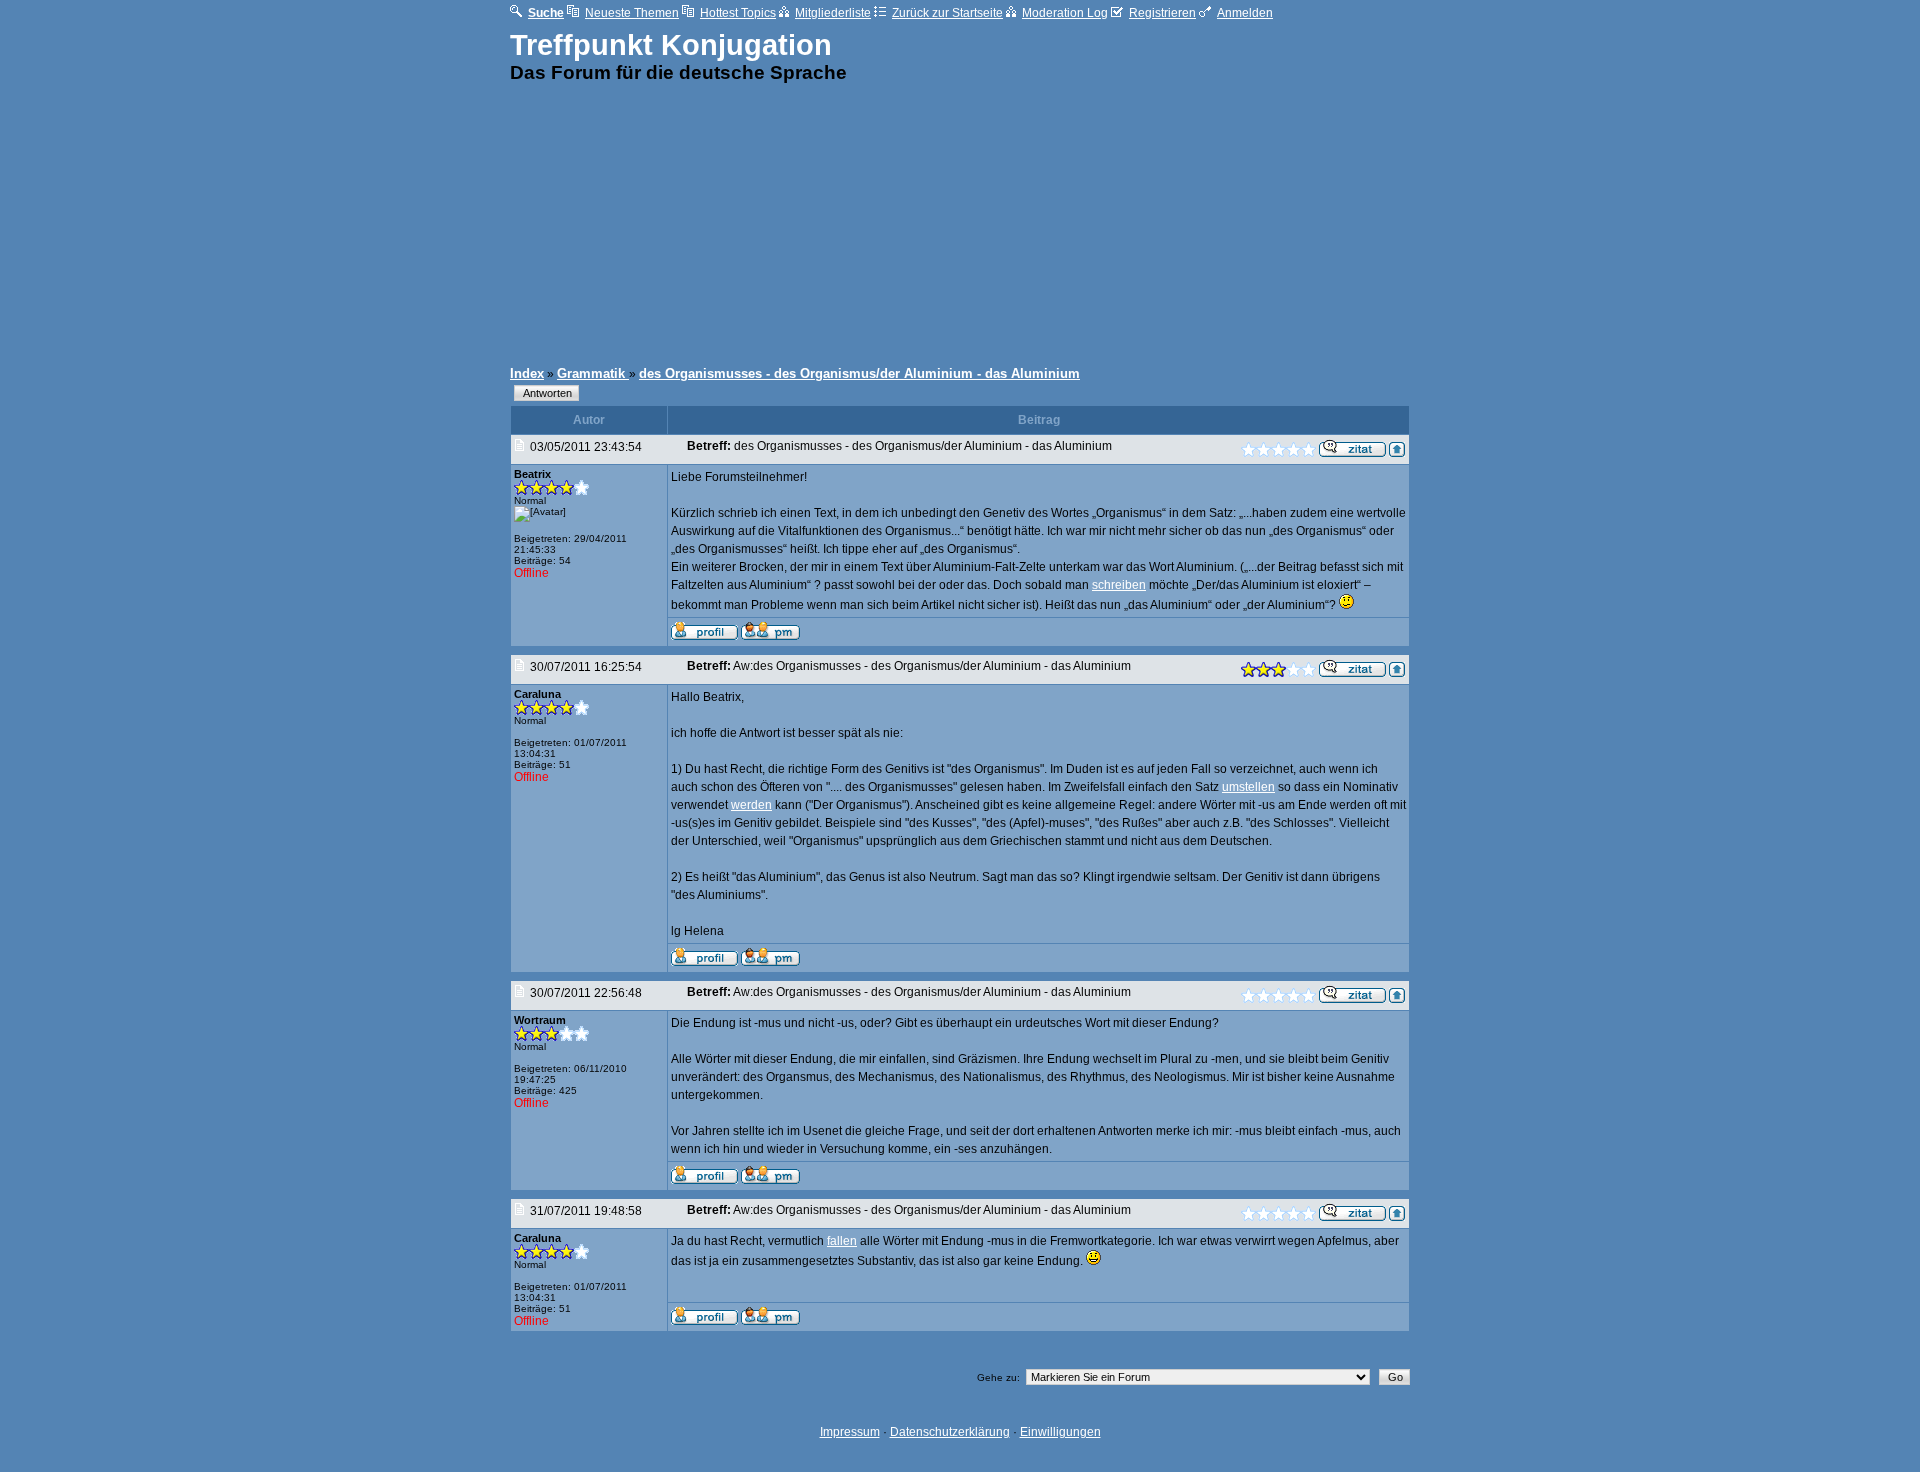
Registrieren (1162, 13)
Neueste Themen (632, 13)
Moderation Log (1065, 13)
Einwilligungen (1060, 1432)
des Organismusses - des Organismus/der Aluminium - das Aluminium (859, 373)
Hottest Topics (738, 13)
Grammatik (593, 373)
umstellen (1248, 787)
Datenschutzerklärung (950, 1432)
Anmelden (1245, 13)
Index (527, 373)
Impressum (850, 1432)
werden (751, 805)
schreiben (1119, 585)
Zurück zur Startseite (947, 13)
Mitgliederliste (833, 13)
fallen (842, 1241)
